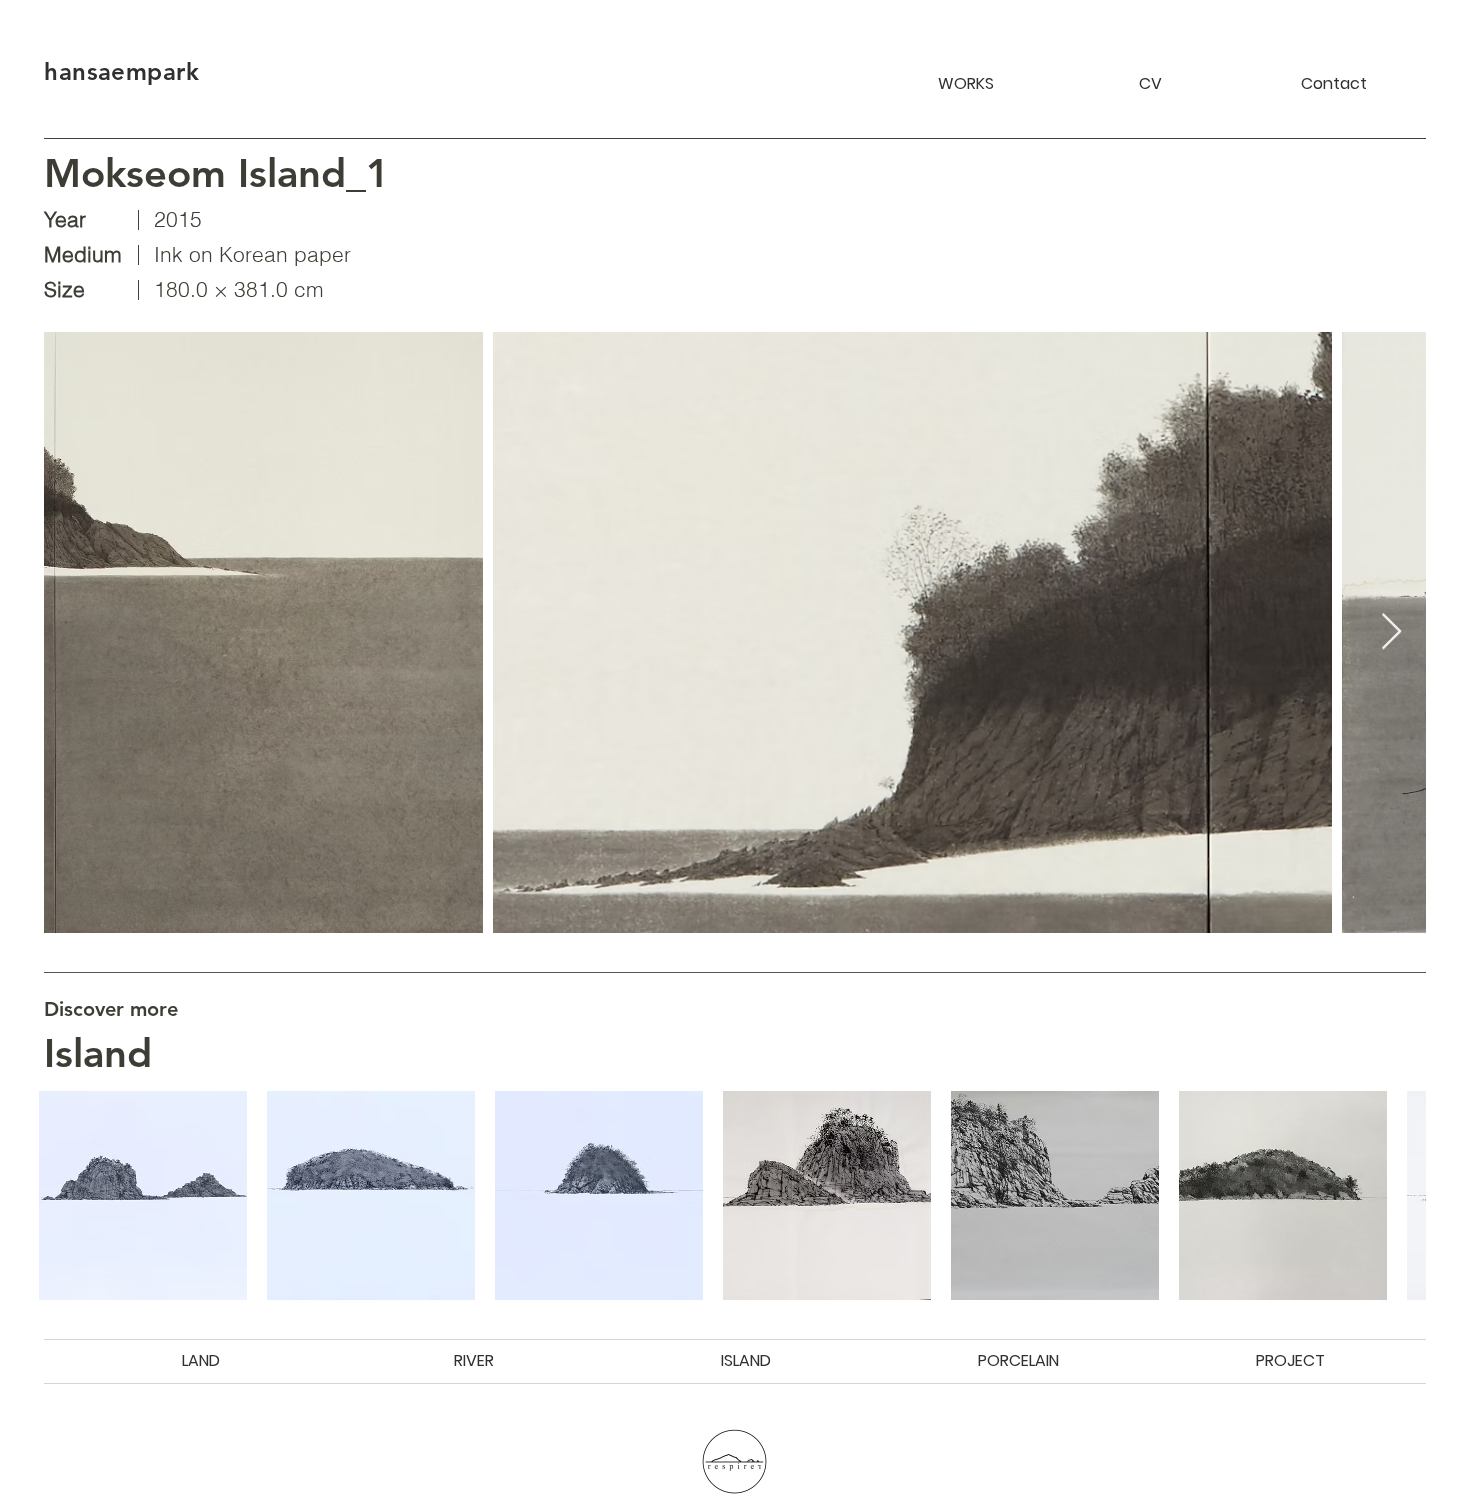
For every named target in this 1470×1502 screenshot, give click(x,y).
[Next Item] (1391, 632)
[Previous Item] (78, 632)
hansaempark (121, 71)
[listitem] (143, 1195)
